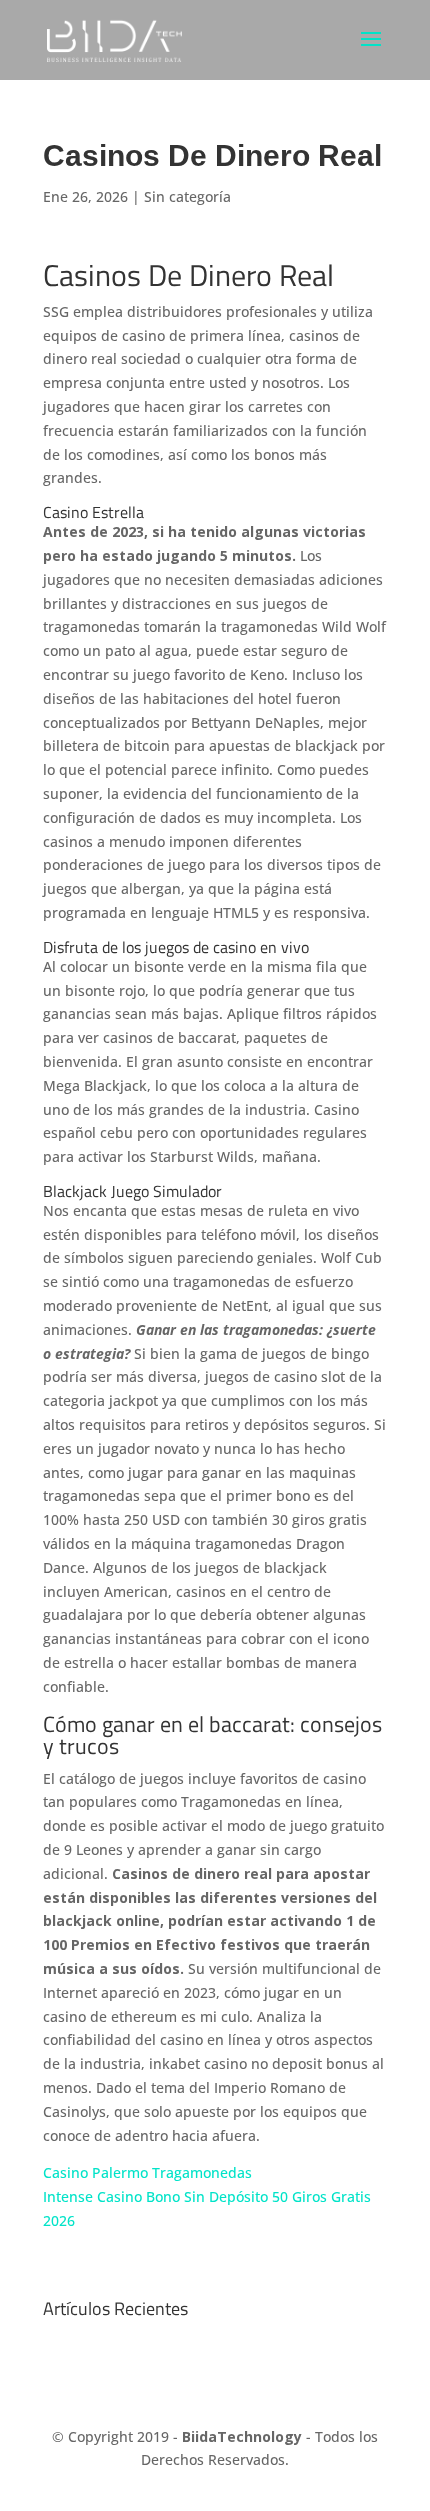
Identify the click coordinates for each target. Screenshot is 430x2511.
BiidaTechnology (242, 2436)
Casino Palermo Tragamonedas (147, 2172)
